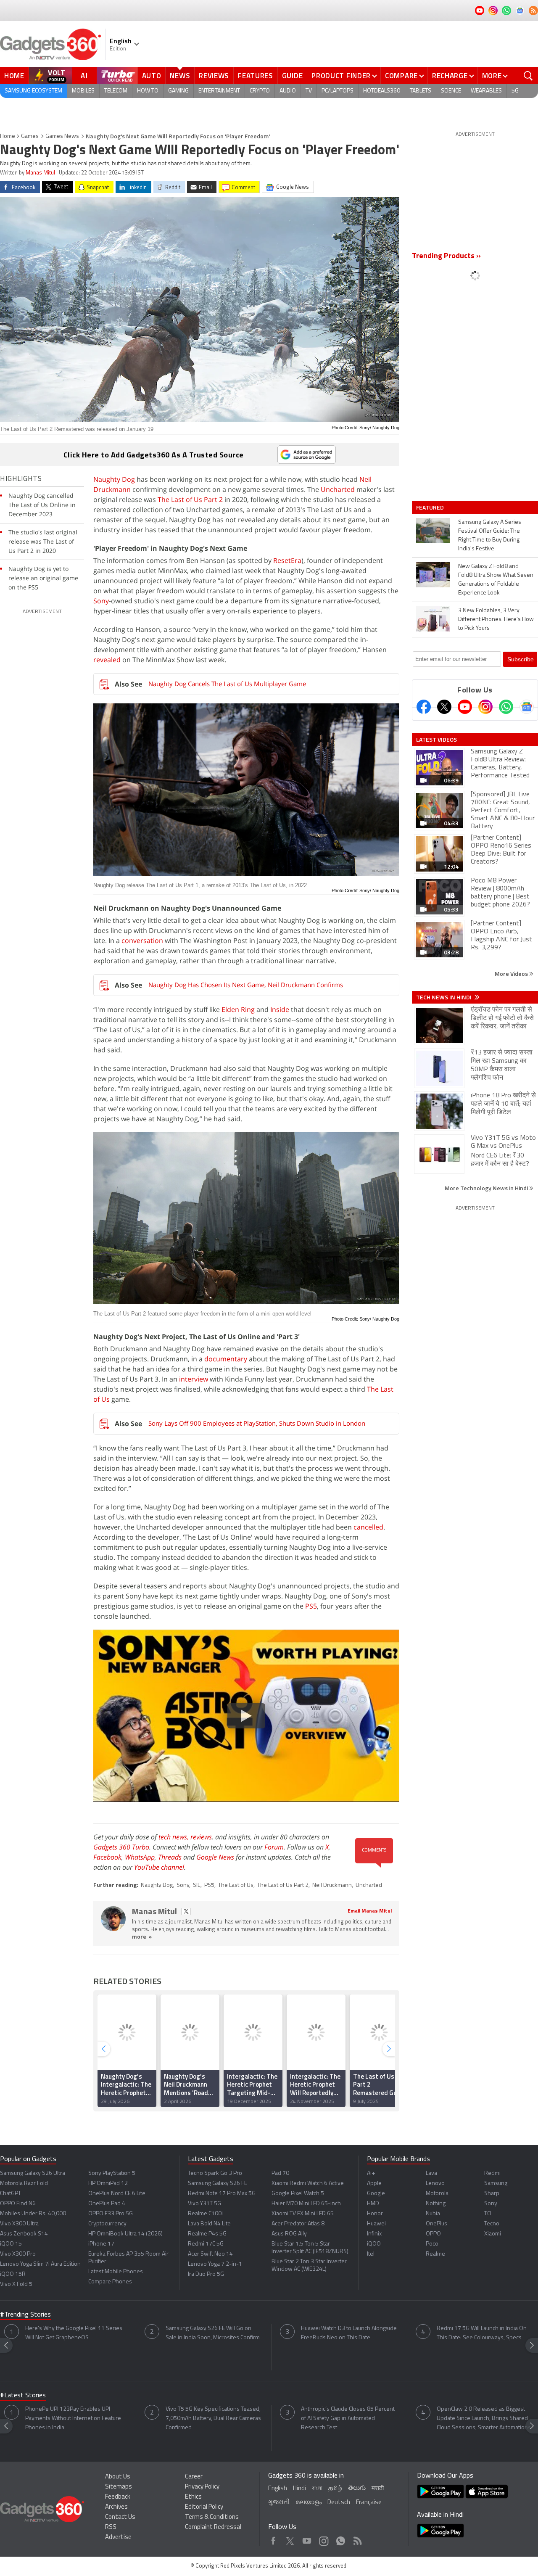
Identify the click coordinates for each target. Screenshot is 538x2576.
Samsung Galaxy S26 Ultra (33, 2173)
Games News (62, 136)
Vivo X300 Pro (18, 2254)
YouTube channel (159, 1867)
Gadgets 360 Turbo (121, 1847)
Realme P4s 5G (207, 2234)
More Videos (512, 974)
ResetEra (287, 560)
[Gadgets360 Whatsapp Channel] (506, 707)
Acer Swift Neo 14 (210, 2254)
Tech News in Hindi (444, 997)
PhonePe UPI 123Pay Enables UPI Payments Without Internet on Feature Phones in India (73, 2419)
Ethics (193, 2497)
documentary (226, 1359)
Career (194, 2477)
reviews (201, 1837)
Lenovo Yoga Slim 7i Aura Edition (40, 2264)
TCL (488, 2214)
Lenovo (435, 2184)
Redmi (492, 2173)
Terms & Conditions (212, 2517)
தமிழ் (335, 2489)
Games (30, 136)
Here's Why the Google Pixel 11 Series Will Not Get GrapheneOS (74, 2333)
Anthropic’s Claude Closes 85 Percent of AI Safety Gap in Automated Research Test (348, 2419)
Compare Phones (110, 2282)
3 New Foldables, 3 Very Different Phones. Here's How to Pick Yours (496, 620)
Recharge (450, 76)
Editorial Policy (204, 2507)
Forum (274, 1847)
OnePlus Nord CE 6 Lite (117, 2194)
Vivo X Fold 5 (16, 2284)
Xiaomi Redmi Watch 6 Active (308, 2184)
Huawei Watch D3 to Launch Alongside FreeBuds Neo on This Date (349, 2333)
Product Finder (341, 76)
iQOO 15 (11, 2244)
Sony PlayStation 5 (112, 2173)
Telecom (116, 91)
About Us (118, 2477)
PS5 (311, 1606)
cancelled (368, 1527)
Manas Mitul (40, 173)
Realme (435, 2254)
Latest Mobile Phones (116, 2272)
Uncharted (338, 489)
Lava (431, 2173)
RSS (111, 2527)
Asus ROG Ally (289, 2234)
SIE (197, 1885)
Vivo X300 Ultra (19, 2224)
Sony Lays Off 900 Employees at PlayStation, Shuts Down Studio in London (257, 1423)
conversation (142, 941)
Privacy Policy (202, 2487)
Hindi (299, 2489)
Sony (101, 601)
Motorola (437, 2194)
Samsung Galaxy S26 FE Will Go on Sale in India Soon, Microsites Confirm (213, 2333)
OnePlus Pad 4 (107, 2204)
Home (14, 76)
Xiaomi (493, 2234)
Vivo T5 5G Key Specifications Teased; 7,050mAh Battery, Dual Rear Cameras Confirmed (213, 2419)
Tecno (492, 2224)
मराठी (378, 2489)
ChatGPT (11, 2194)
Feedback (118, 2497)
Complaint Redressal (213, 2527)
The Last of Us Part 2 (190, 499)
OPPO (433, 2234)
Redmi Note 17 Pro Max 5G (222, 2194)
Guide (293, 76)
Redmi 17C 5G (206, 2244)
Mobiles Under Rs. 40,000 (33, 2214)
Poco (432, 2244)
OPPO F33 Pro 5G (111, 2214)
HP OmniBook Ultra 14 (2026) (125, 2234)
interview (194, 1379)
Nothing (436, 2204)
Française (369, 2503)
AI (84, 76)
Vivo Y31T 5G (204, 2204)
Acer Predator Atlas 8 (298, 2224)
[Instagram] (485, 707)
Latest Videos (436, 740)
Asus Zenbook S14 (24, 2234)
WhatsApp (140, 1857)
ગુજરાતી (279, 2503)
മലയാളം (309, 2503)
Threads (170, 1857)
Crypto (260, 91)
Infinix (374, 2234)
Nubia (433, 2214)
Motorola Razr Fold (24, 2184)
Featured (431, 507)
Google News (215, 1857)
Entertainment (219, 91)
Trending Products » (446, 256)
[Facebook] (424, 707)
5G (515, 91)
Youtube (307, 2539)
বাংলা (317, 2489)
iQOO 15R (13, 2274)
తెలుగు (357, 2488)
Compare (401, 76)
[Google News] (527, 707)
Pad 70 (280, 2173)
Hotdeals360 (382, 91)
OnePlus (436, 2224)
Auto (152, 76)
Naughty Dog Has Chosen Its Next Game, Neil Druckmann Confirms (246, 985)
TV (309, 91)
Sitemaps (119, 2487)
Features (256, 76)
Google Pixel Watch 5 (298, 2194)
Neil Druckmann (332, 1885)
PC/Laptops (338, 91)
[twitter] (186, 1912)
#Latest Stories (23, 2396)
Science (451, 91)
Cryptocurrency (107, 2224)
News (180, 76)
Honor (375, 2214)
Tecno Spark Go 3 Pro (215, 2173)
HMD (373, 2204)
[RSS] (533, 11)
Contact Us (120, 2517)
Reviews (214, 76)
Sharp (492, 2194)
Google (376, 2194)
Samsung (496, 2184)
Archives (116, 2507)
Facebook (107, 1857)
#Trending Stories (25, 2315)
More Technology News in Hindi (487, 1188)
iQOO (374, 2244)
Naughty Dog (114, 479)
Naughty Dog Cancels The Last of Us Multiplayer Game (227, 684)
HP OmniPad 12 (108, 2184)
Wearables (486, 91)
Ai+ (371, 2173)
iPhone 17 (101, 2244)
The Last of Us (236, 1885)
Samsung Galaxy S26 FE (218, 2184)
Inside (280, 1009)
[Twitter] (444, 707)
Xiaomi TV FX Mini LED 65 (303, 2214)
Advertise (118, 2538)
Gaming (178, 91)
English (278, 2489)
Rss (357, 2539)
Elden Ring (238, 1009)
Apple (374, 2184)
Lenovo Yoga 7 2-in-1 (215, 2264)
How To (148, 91)
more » (142, 1937)
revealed (107, 660)
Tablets (421, 91)
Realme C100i (205, 2214)
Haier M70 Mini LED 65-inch (306, 2204)
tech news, (174, 1837)
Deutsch (339, 2503)
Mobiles (83, 91)
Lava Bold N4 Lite (209, 2224)
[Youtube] (465, 707)
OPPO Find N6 (18, 2204)
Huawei (376, 2224)
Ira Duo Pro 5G (206, 2274)
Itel (371, 2254)
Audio (288, 91)
